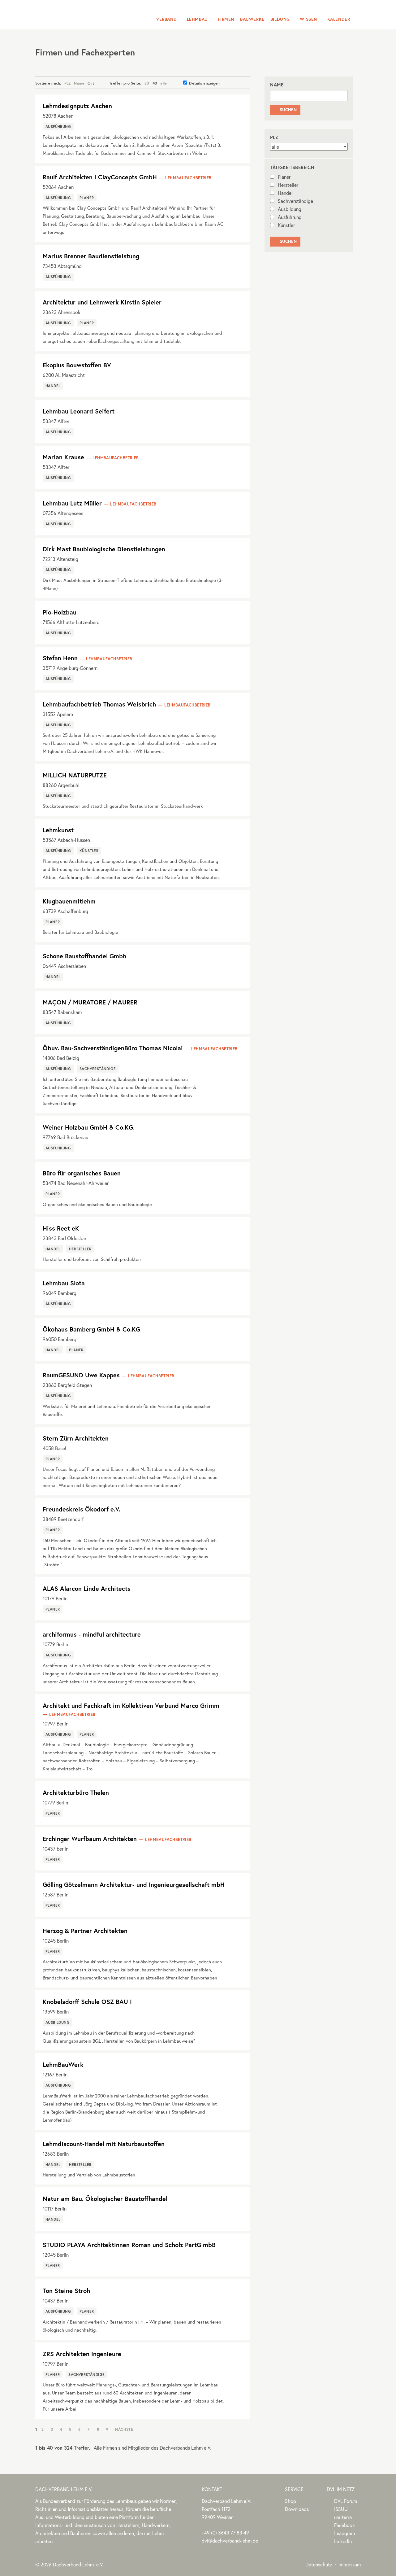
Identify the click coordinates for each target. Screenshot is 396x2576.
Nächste (124, 2429)
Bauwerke (252, 19)
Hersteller (288, 185)
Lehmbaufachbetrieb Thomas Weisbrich (99, 704)
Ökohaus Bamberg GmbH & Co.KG (91, 1329)
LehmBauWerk (63, 2064)
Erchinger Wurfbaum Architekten (90, 1839)
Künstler (286, 225)
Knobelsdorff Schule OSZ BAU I (87, 2002)
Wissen (308, 19)
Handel (285, 193)
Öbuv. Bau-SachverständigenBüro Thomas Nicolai (113, 1048)
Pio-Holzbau (60, 612)
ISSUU (341, 2509)
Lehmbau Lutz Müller (72, 503)
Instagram (344, 2533)
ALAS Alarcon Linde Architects (87, 1588)
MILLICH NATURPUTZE (75, 775)
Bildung (280, 19)
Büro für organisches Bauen (82, 1173)
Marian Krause (63, 457)
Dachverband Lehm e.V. (75, 14)
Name (79, 83)
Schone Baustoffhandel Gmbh (84, 956)
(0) (225, 2532)
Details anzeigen (204, 83)
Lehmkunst (58, 830)
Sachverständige (295, 201)
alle (164, 83)
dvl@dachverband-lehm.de (230, 2541)
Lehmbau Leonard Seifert (79, 411)
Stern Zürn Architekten (76, 1438)
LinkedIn (343, 2541)
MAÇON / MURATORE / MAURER (90, 1002)
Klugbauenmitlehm (69, 901)
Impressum (350, 2564)
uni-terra (343, 2517)
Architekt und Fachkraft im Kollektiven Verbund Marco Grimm (131, 1706)
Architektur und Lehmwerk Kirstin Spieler (102, 302)
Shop (291, 2501)
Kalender (339, 19)
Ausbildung (290, 209)
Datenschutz (319, 2564)
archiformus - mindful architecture (92, 1634)
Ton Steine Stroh (66, 2291)
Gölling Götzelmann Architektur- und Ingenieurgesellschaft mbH (134, 1885)
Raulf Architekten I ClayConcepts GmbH (100, 177)
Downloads (297, 2509)
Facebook (344, 2525)
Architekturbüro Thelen (76, 1793)
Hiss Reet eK (61, 1228)
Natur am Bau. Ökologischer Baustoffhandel (105, 2199)
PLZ (68, 83)
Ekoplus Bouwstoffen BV (77, 365)
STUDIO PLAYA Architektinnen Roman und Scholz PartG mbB (129, 2245)
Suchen (285, 110)
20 (147, 83)
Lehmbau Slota (64, 1283)
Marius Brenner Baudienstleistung (91, 256)
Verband (166, 19)
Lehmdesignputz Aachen (77, 106)
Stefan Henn (60, 658)
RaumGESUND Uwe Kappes (81, 1375)
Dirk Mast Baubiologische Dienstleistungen (104, 549)
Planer (284, 177)
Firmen (226, 19)
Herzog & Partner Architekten (85, 1931)
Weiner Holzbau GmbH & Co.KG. (89, 1127)
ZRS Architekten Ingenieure (82, 2354)
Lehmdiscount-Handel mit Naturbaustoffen (104, 2144)
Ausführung (290, 217)
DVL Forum (346, 2501)
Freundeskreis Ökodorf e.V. (82, 1509)
